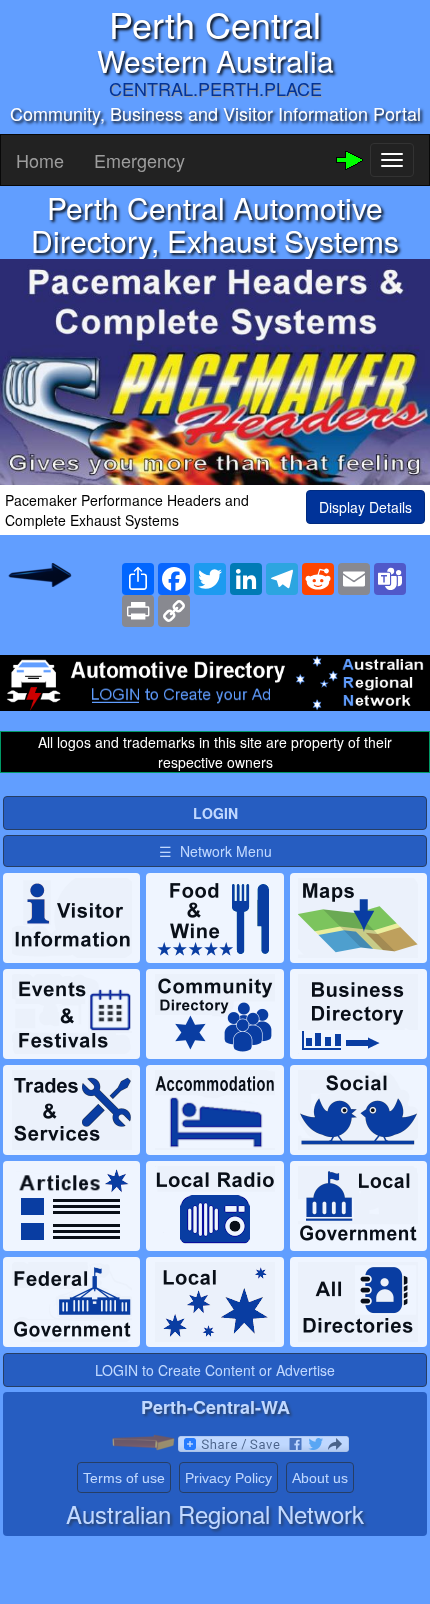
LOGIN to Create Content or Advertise (215, 1370)
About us (320, 1478)
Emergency (139, 160)
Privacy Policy (228, 1478)
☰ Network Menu (215, 851)
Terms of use (124, 1478)
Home (40, 160)
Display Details (365, 507)
